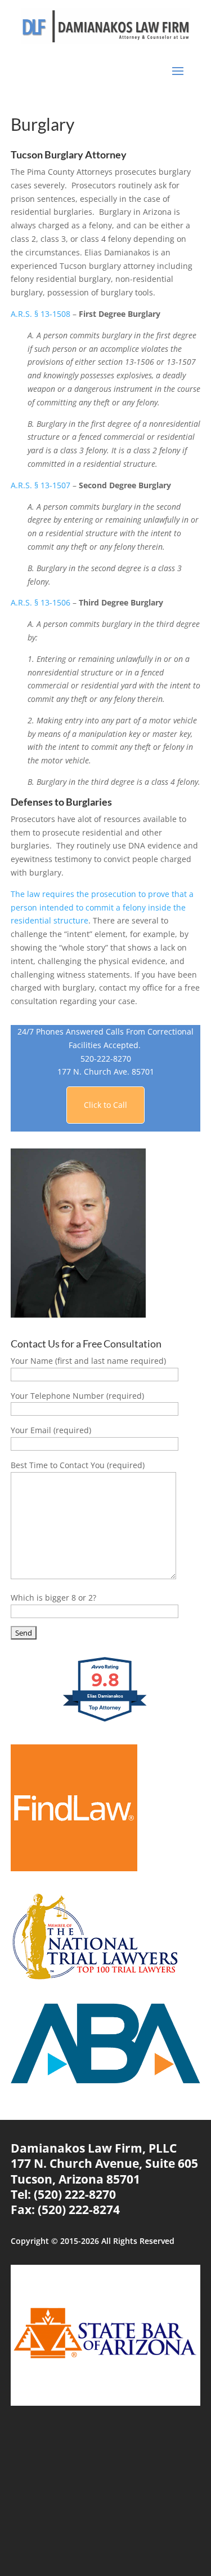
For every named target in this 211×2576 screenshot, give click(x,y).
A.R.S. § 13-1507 (41, 485)
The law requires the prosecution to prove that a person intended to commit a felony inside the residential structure (102, 907)
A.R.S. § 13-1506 (41, 602)
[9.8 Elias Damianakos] (105, 1721)
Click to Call (105, 1105)
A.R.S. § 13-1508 (41, 314)
